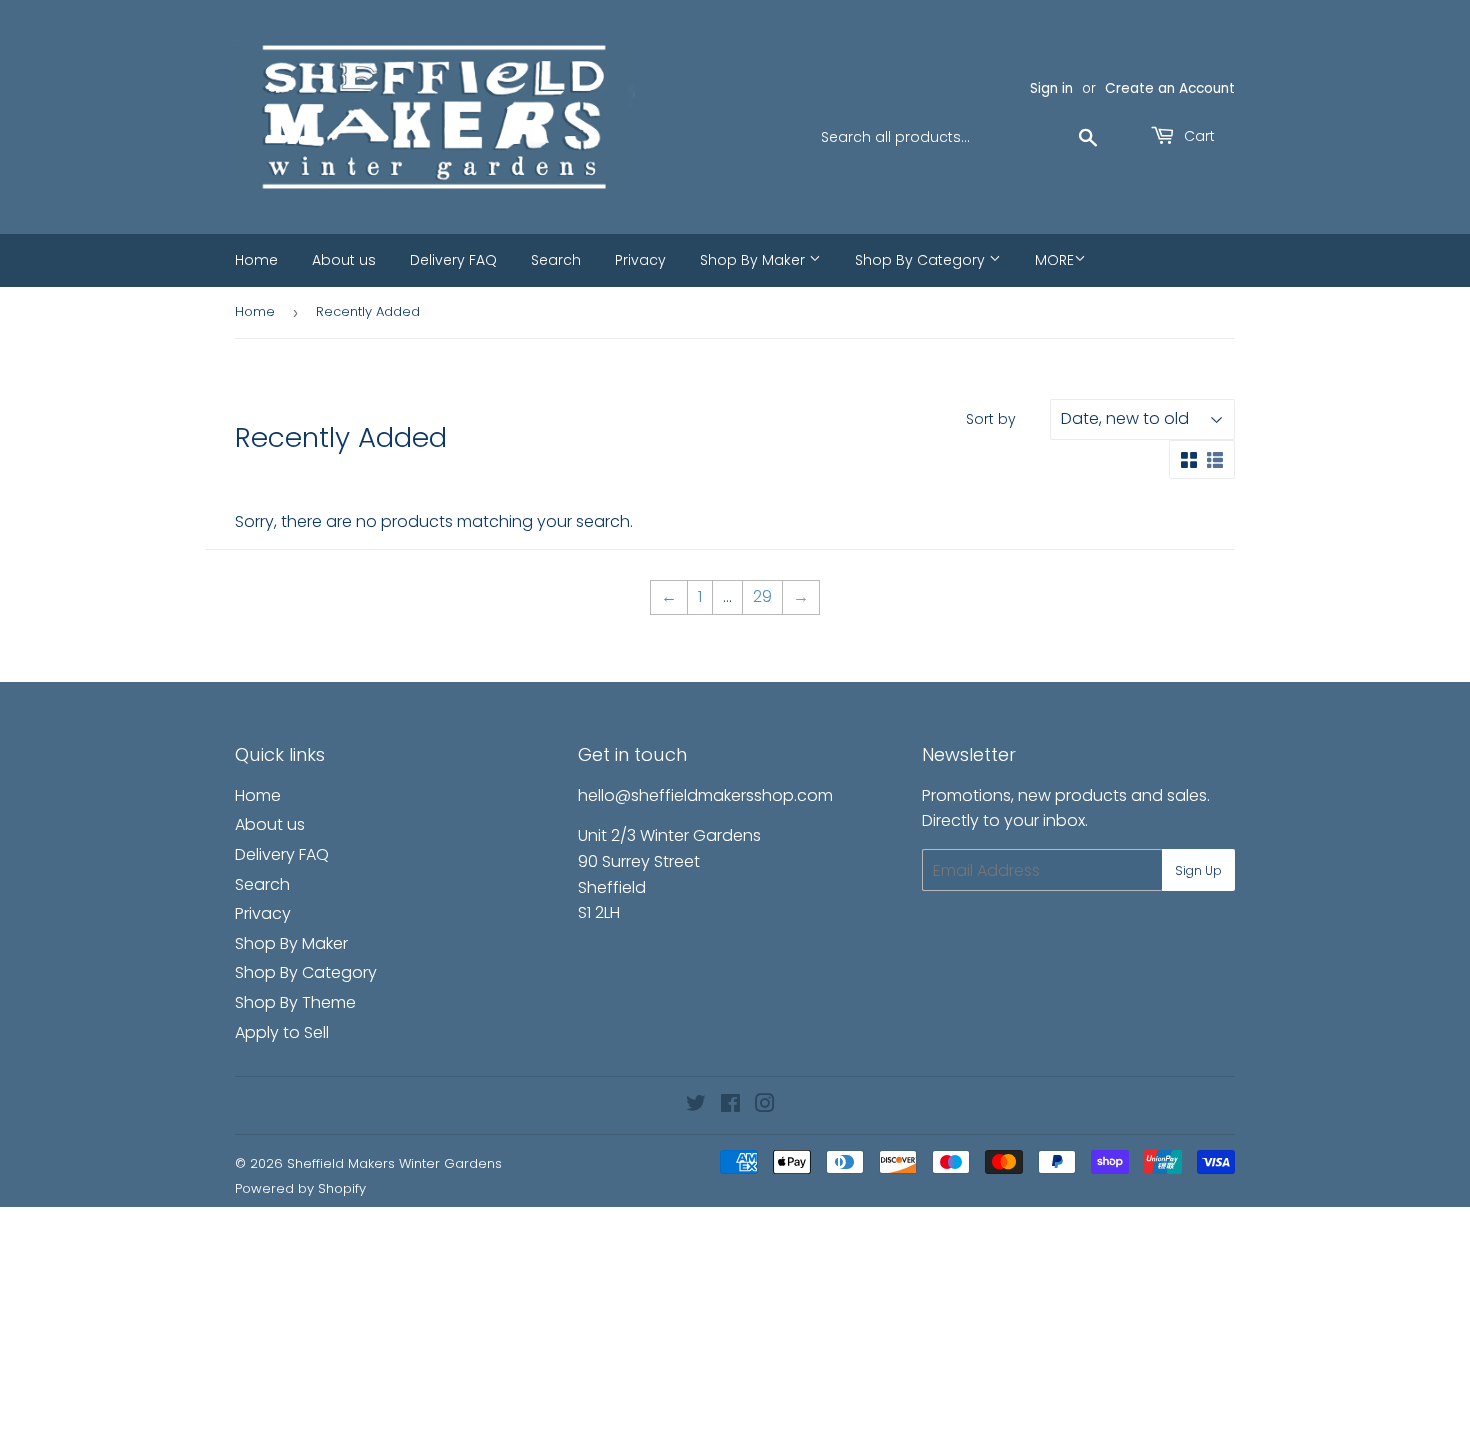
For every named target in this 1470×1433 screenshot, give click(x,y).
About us (344, 260)
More (1054, 260)
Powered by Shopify (300, 1188)
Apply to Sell (282, 1032)
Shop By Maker (754, 260)
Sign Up (1198, 870)
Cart (1197, 136)
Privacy (640, 260)
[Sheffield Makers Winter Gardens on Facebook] (730, 1105)
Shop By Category (922, 260)
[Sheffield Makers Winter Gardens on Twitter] (696, 1105)
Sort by (991, 419)
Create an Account (1170, 88)
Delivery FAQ (453, 260)
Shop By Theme (295, 1002)
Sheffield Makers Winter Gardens (394, 1163)
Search (556, 260)
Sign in (1051, 88)
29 (762, 596)
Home (256, 260)
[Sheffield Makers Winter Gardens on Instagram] (765, 1105)
